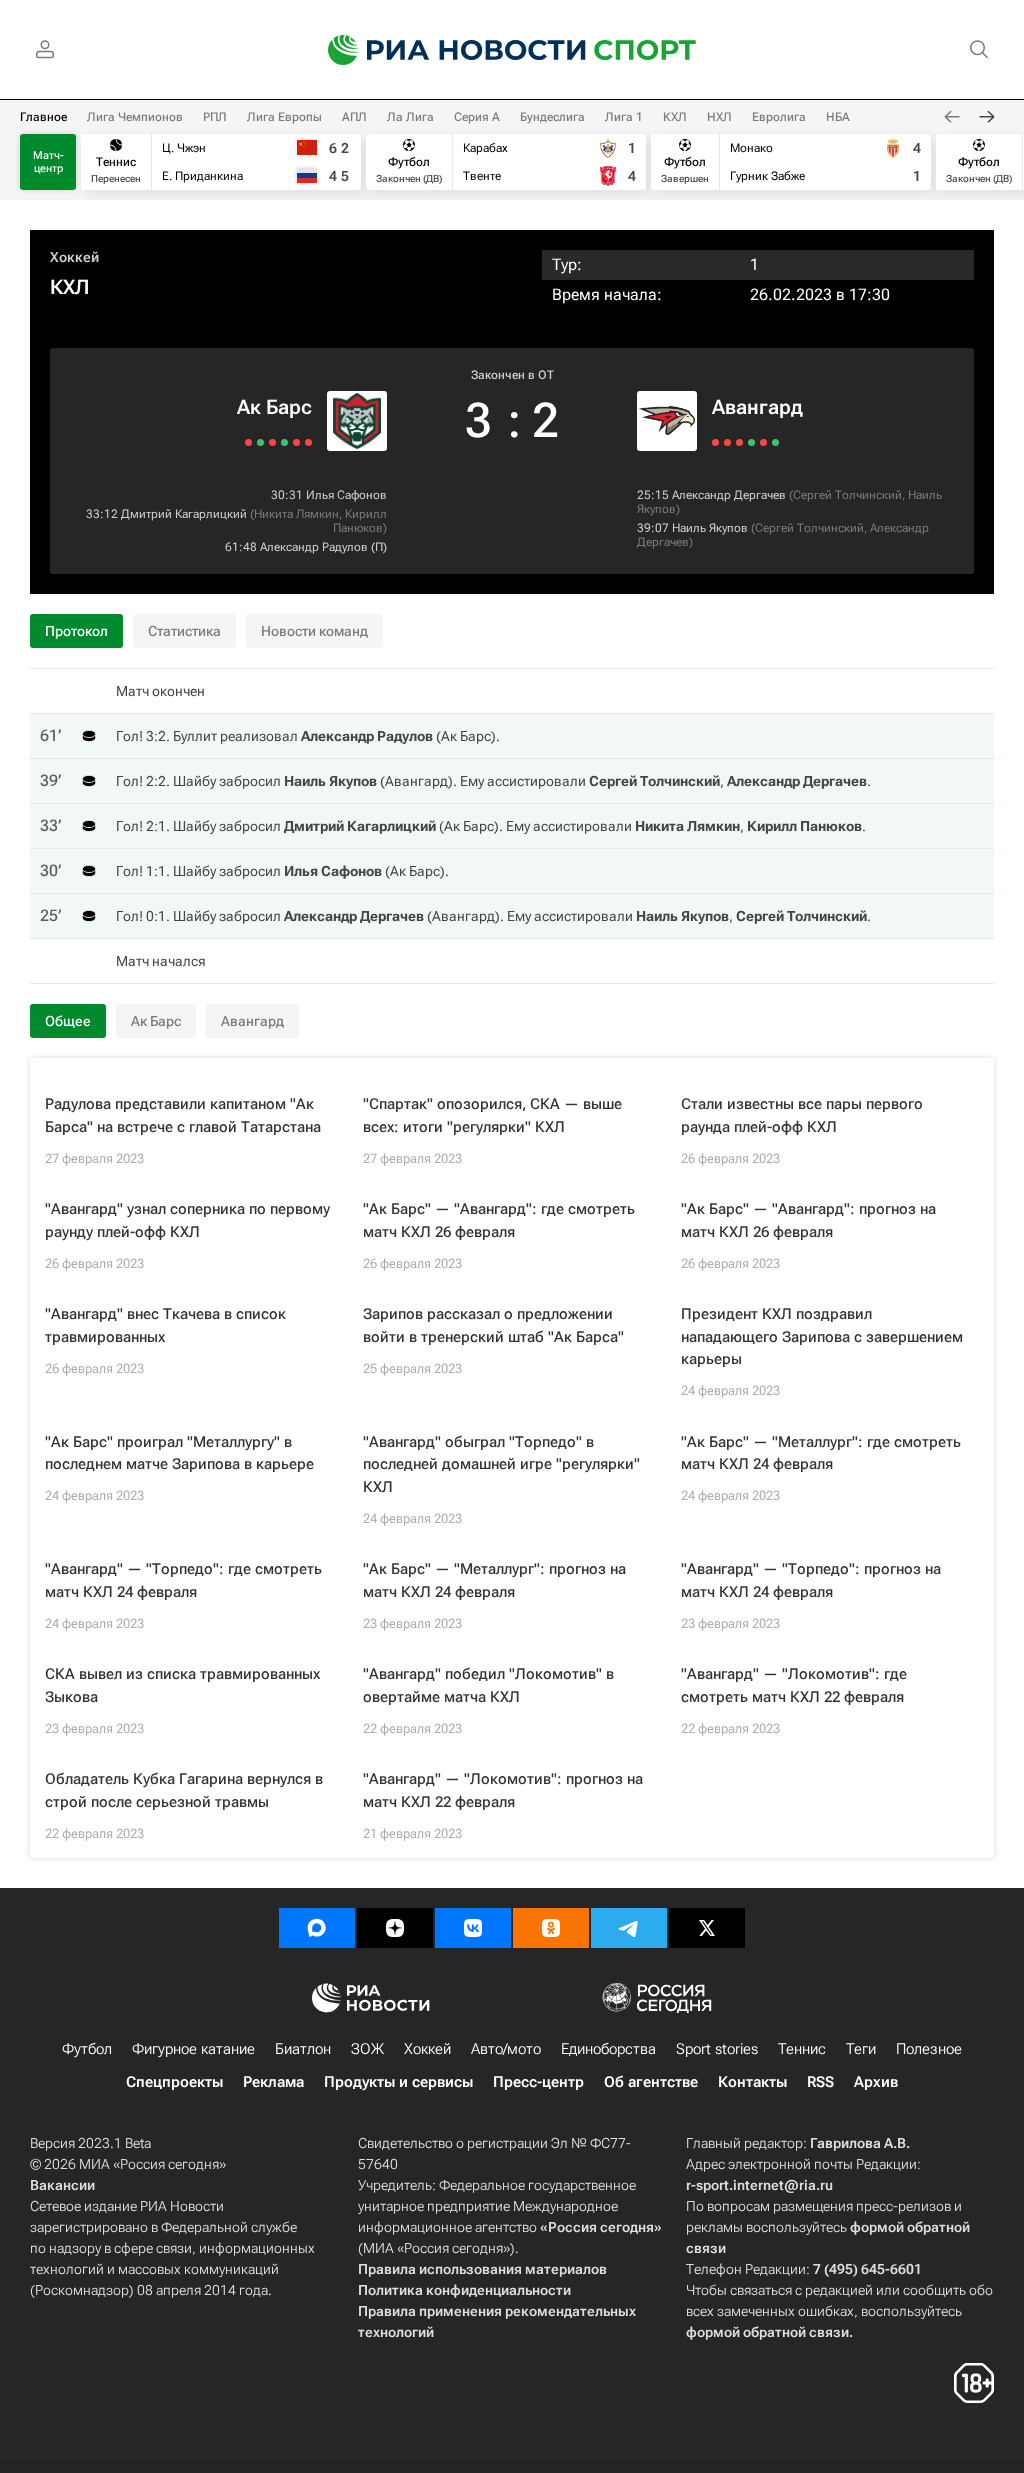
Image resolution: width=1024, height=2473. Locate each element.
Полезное (929, 2049)
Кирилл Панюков (360, 521)
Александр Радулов (314, 547)
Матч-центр (48, 162)
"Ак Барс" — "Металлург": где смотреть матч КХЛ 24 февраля (821, 1453)
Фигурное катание (193, 2049)
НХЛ (719, 117)
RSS (820, 2082)
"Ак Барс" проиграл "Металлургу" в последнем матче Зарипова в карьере (179, 1453)
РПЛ (215, 117)
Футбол (87, 2049)
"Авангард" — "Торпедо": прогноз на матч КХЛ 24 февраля (811, 1580)
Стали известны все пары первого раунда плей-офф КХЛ (802, 1115)
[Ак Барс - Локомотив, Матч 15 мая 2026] (272, 442)
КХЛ (675, 117)
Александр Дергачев (729, 495)
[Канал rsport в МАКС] (317, 1928)
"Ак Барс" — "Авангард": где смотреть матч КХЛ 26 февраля (499, 1220)
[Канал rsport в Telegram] (629, 1928)
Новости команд (314, 631)
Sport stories (717, 2049)
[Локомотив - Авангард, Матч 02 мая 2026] (739, 442)
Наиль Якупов (710, 528)
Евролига (779, 117)
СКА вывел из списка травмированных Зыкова (182, 1685)
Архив (876, 2082)
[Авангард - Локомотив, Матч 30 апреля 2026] (751, 442)
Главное (43, 117)
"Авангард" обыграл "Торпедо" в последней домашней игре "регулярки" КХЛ (501, 1464)
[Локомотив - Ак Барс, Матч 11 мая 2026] (248, 442)
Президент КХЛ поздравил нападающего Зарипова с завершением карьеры (822, 1336)
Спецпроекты (174, 2082)
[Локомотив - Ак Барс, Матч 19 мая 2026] (296, 442)
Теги (861, 2049)
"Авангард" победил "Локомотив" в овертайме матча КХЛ (488, 1685)
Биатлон (303, 2049)
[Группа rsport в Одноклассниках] (551, 1928)
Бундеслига (552, 117)
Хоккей (74, 257)
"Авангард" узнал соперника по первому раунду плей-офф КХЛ (187, 1220)
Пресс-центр (538, 2082)
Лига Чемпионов (135, 117)
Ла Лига (410, 117)
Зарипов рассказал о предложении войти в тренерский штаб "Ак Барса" (493, 1325)
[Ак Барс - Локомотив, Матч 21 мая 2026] (308, 442)
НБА (838, 117)
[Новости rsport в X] (707, 1928)
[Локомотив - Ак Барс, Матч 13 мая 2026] (260, 442)
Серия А (477, 117)
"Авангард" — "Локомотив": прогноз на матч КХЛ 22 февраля (503, 1790)
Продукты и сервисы (398, 2082)
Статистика (184, 631)
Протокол (76, 631)
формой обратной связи (767, 2332)
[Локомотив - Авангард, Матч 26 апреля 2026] (775, 442)
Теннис (802, 2049)
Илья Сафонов (346, 495)
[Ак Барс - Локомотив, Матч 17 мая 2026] (284, 442)
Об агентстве (651, 2082)
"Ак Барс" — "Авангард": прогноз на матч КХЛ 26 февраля (808, 1220)
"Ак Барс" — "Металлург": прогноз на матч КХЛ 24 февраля (494, 1580)
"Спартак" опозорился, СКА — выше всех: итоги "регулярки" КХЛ (492, 1115)
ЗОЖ (367, 2049)
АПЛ (354, 117)
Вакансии (62, 2185)
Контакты (752, 2082)
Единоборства (608, 2049)
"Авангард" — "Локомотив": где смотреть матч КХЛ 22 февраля (794, 1685)
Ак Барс (274, 407)
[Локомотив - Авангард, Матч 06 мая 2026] (715, 442)
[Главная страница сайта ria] (444, 50)
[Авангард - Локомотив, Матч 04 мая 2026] (727, 442)
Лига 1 (624, 117)
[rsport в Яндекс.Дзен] (395, 1928)
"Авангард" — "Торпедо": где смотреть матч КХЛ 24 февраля (183, 1580)
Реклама (273, 2082)
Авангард (757, 407)
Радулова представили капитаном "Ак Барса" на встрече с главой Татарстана (183, 1115)
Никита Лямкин (296, 514)
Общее (68, 1021)
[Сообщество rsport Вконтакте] (473, 1928)
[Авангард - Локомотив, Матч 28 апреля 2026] (763, 442)
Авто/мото (506, 2049)
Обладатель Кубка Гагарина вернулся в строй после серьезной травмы (184, 1790)
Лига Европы (284, 117)
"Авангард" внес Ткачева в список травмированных (165, 1325)
